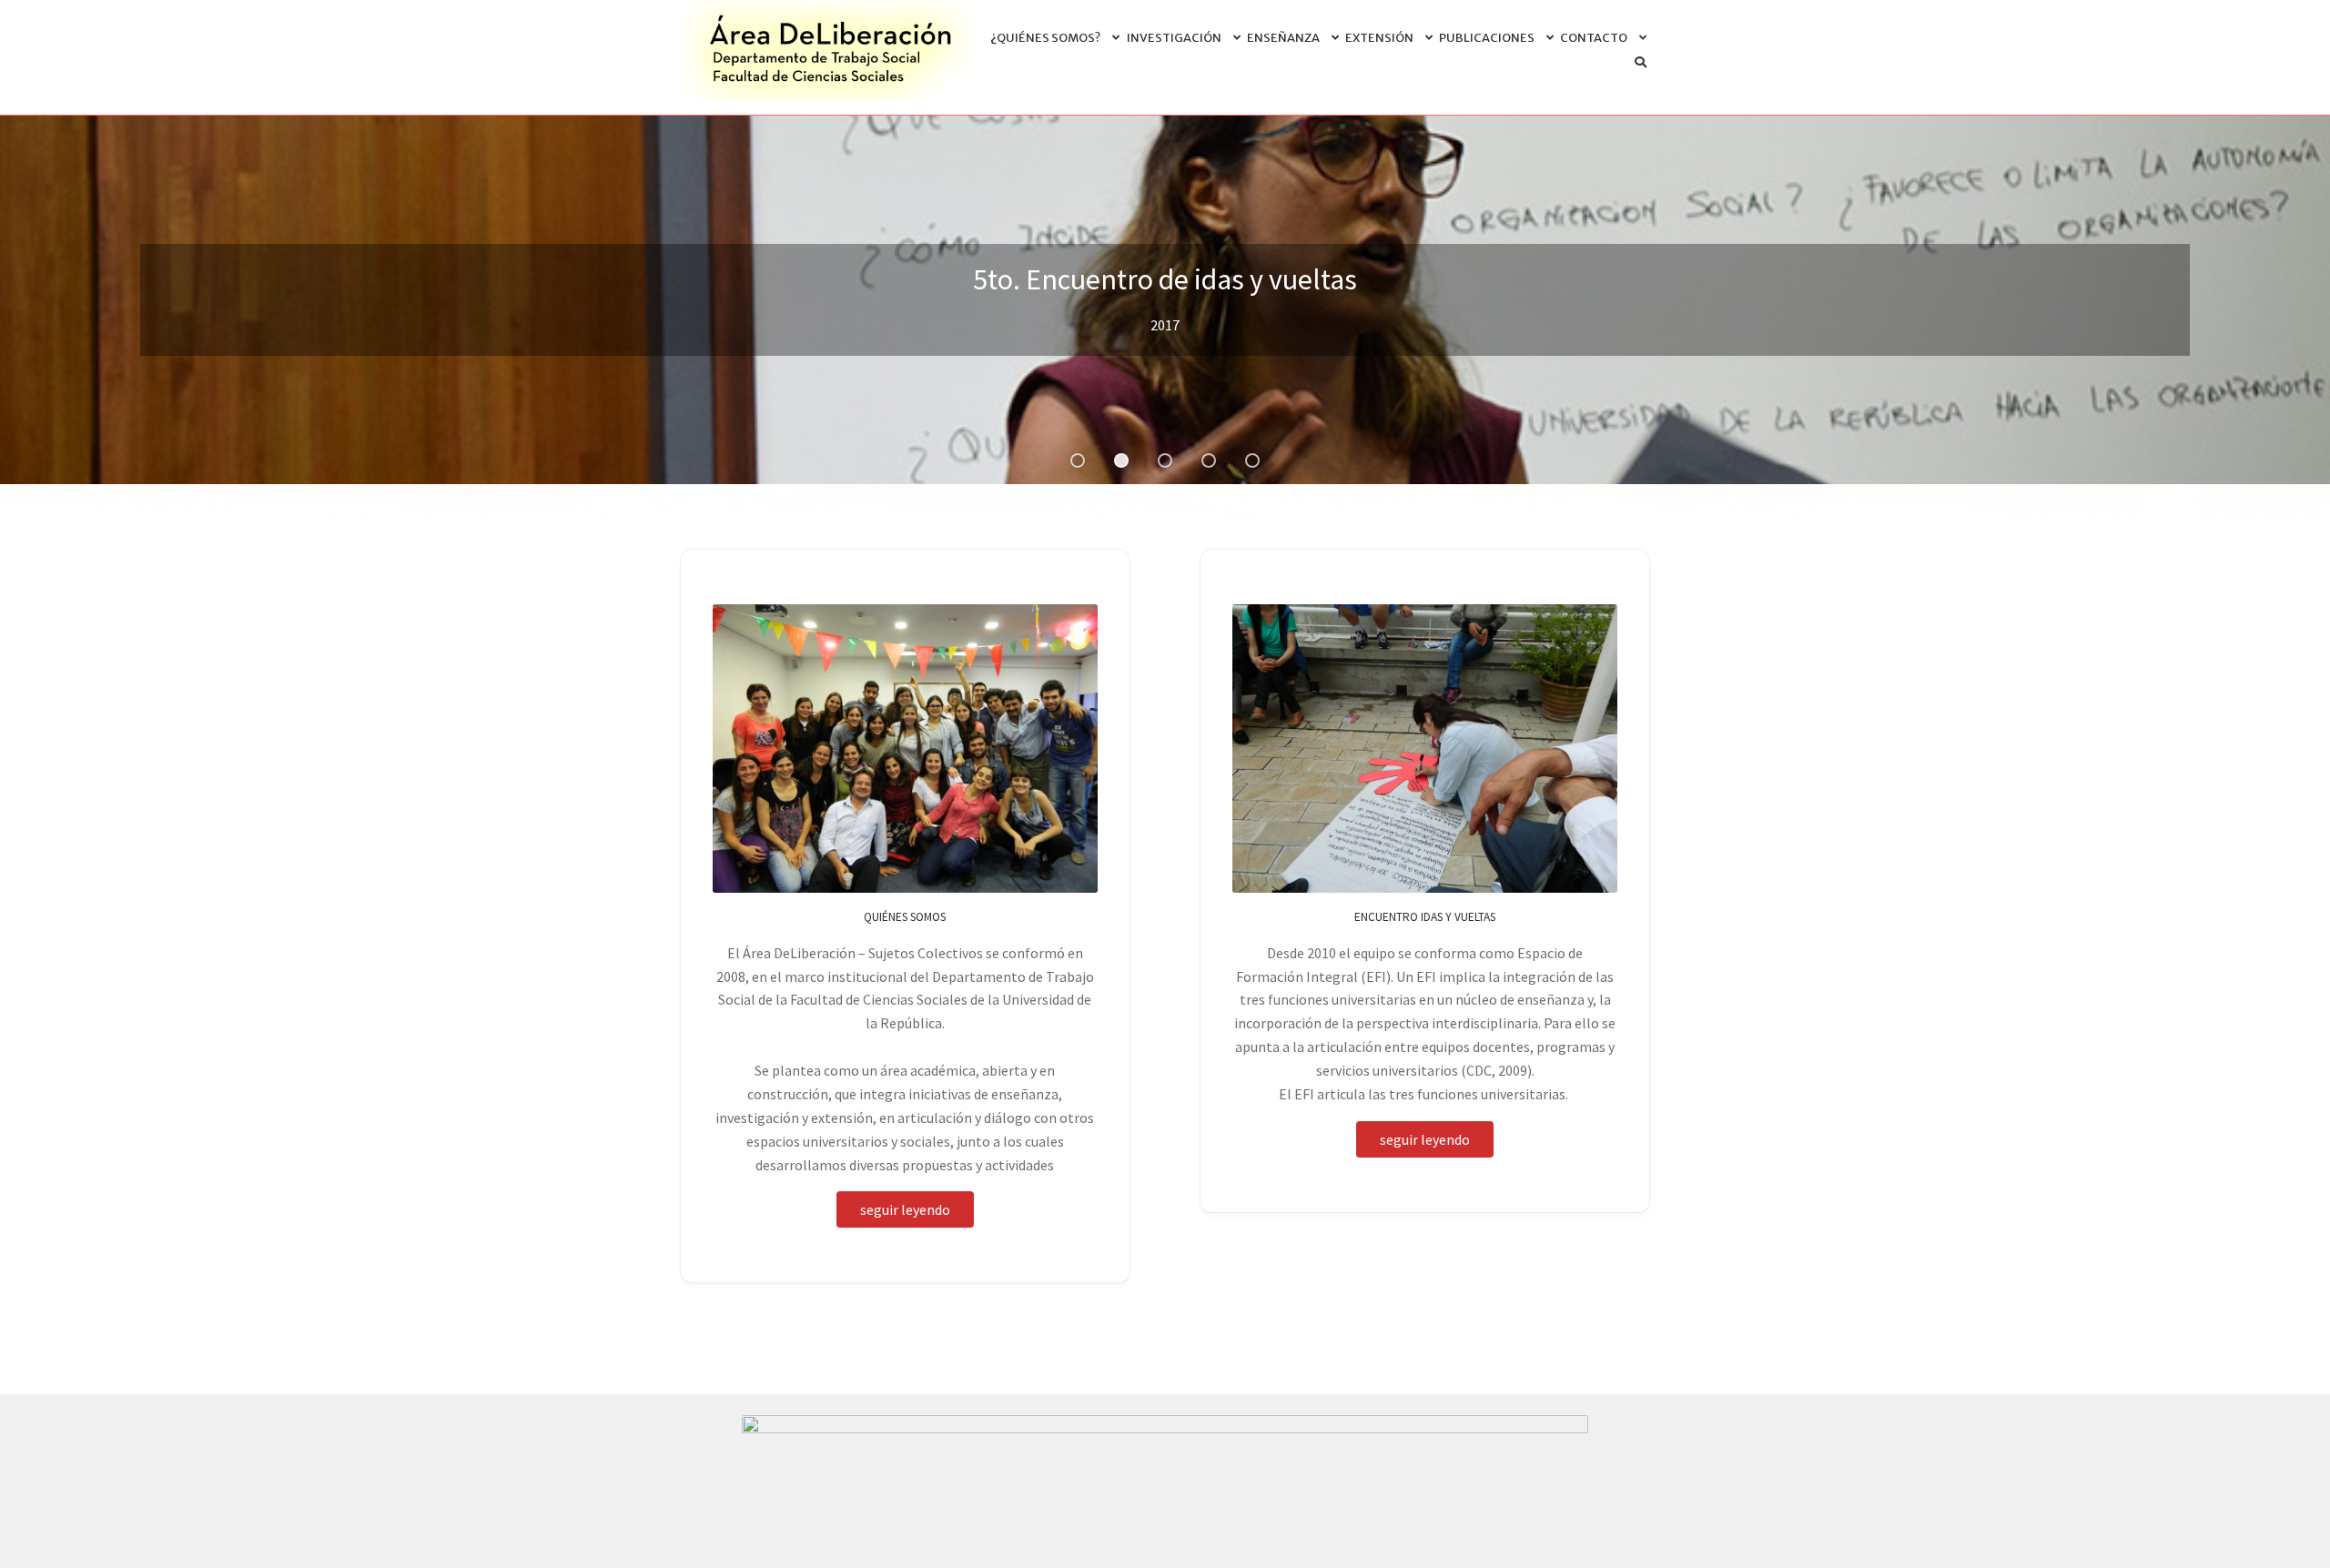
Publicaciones (1487, 38)
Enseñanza (1283, 38)
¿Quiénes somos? (1045, 38)
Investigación (1174, 38)
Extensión (1379, 38)
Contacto (1594, 38)
